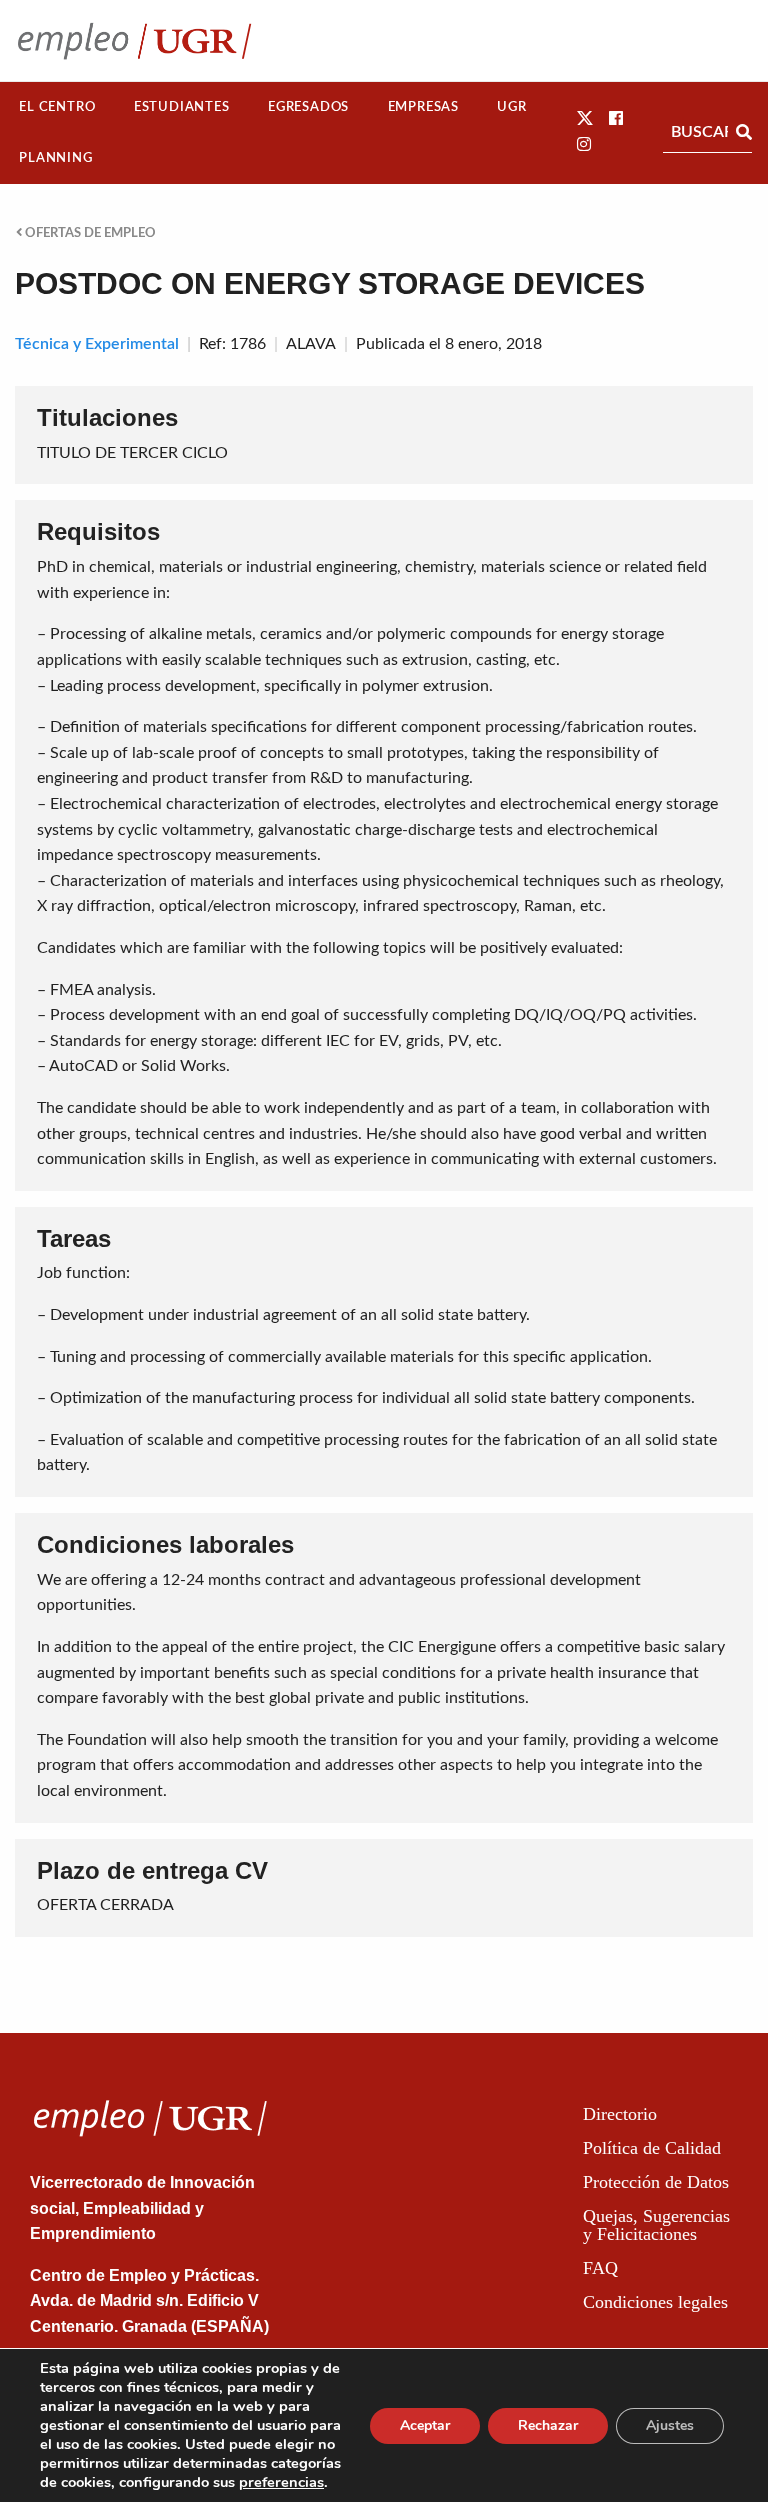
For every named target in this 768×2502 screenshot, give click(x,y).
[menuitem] (57, 107)
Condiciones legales (655, 2302)
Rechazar (548, 2425)
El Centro (57, 107)
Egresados (308, 107)
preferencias (281, 2482)
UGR (511, 107)
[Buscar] (744, 132)
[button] (585, 119)
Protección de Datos (656, 2182)
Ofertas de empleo (89, 233)
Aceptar (425, 2425)
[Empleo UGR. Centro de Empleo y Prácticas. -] (134, 40)
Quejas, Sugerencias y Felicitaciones (656, 2225)
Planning (55, 158)
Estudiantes (182, 107)
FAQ (600, 2268)
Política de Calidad (652, 2148)
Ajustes (670, 2425)
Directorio (620, 2114)
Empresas (423, 107)
